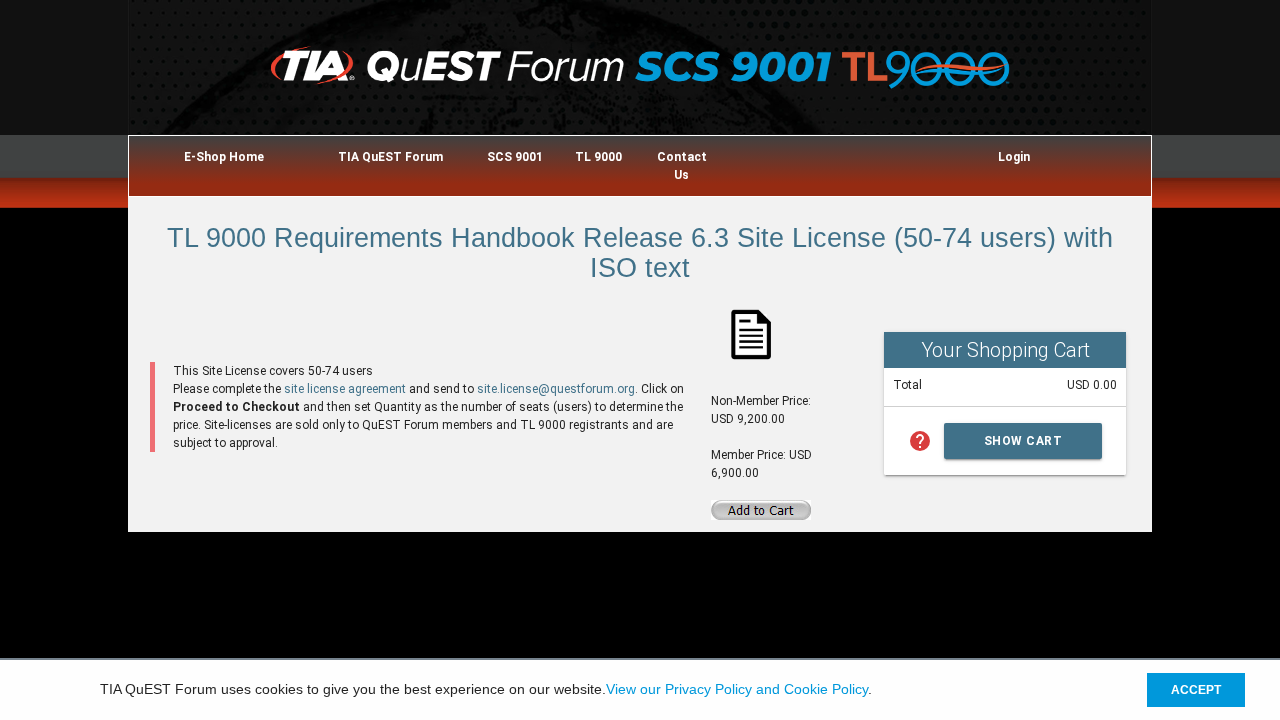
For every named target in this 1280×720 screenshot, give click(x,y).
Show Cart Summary (1023, 446)
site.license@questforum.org (556, 389)
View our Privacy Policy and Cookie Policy (737, 690)
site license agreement (345, 389)
